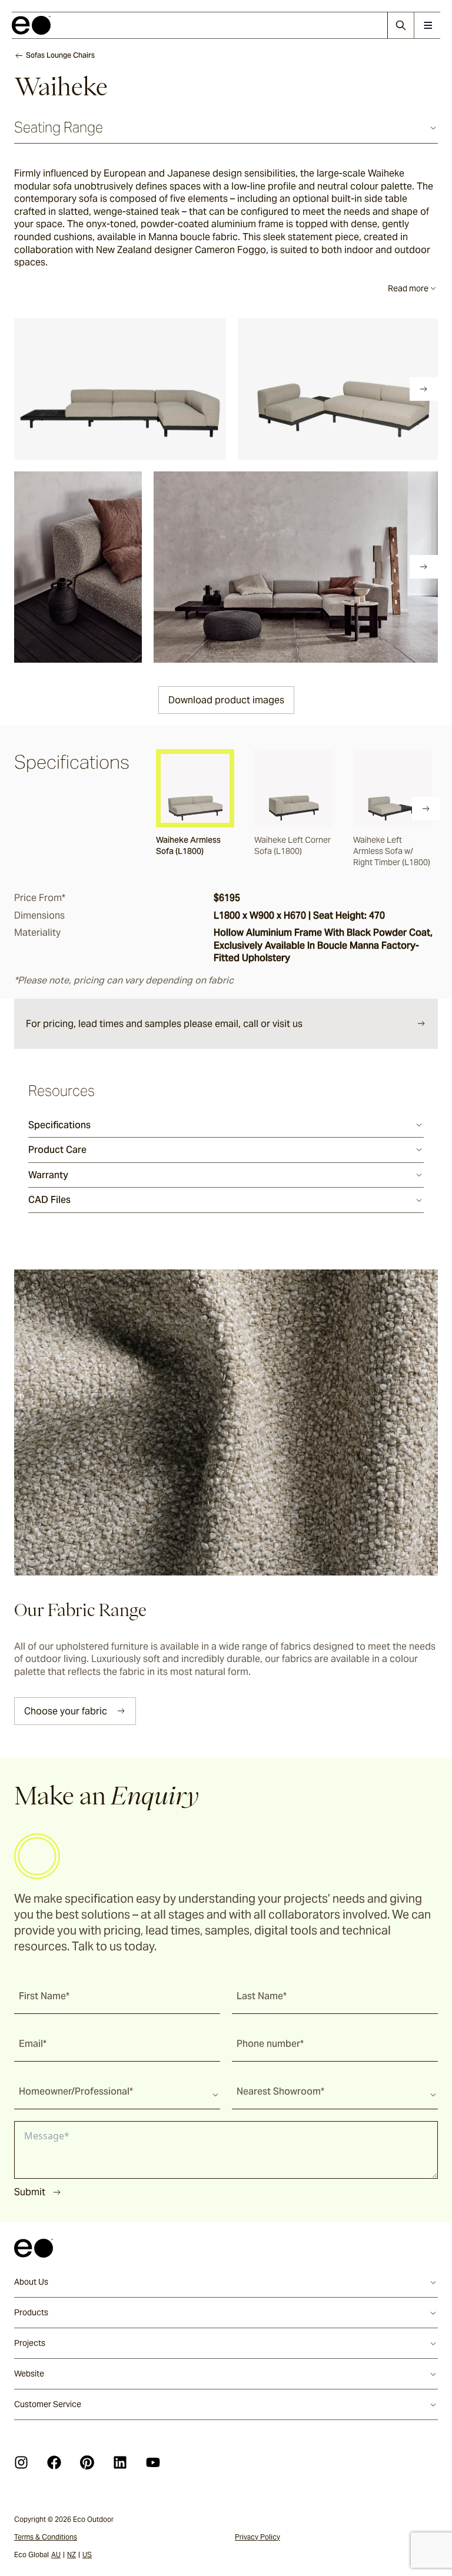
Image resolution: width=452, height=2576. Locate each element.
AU (56, 2555)
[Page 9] (171, 389)
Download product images (226, 700)
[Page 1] (39, 389)
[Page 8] (154, 389)
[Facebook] (54, 2462)
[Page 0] (22, 389)
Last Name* (262, 1996)
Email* (33, 2044)
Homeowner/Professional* (76, 2091)
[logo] (31, 25)
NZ (72, 2555)
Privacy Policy (257, 2537)
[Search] (401, 25)
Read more (408, 288)
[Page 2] (55, 389)
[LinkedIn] (120, 2462)
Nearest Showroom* (280, 2091)
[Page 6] (121, 389)
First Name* (44, 1996)
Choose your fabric (66, 1711)
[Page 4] (88, 389)
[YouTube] (153, 2462)
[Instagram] (21, 2462)
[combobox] (117, 2091)
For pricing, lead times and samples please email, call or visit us (164, 1024)
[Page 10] (187, 389)
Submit (30, 2192)
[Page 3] (72, 389)
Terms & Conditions (46, 2537)
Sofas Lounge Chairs (60, 55)
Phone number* (270, 2044)
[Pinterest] (87, 2462)
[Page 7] (138, 389)
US (87, 2555)
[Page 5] (105, 389)
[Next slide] (424, 389)
